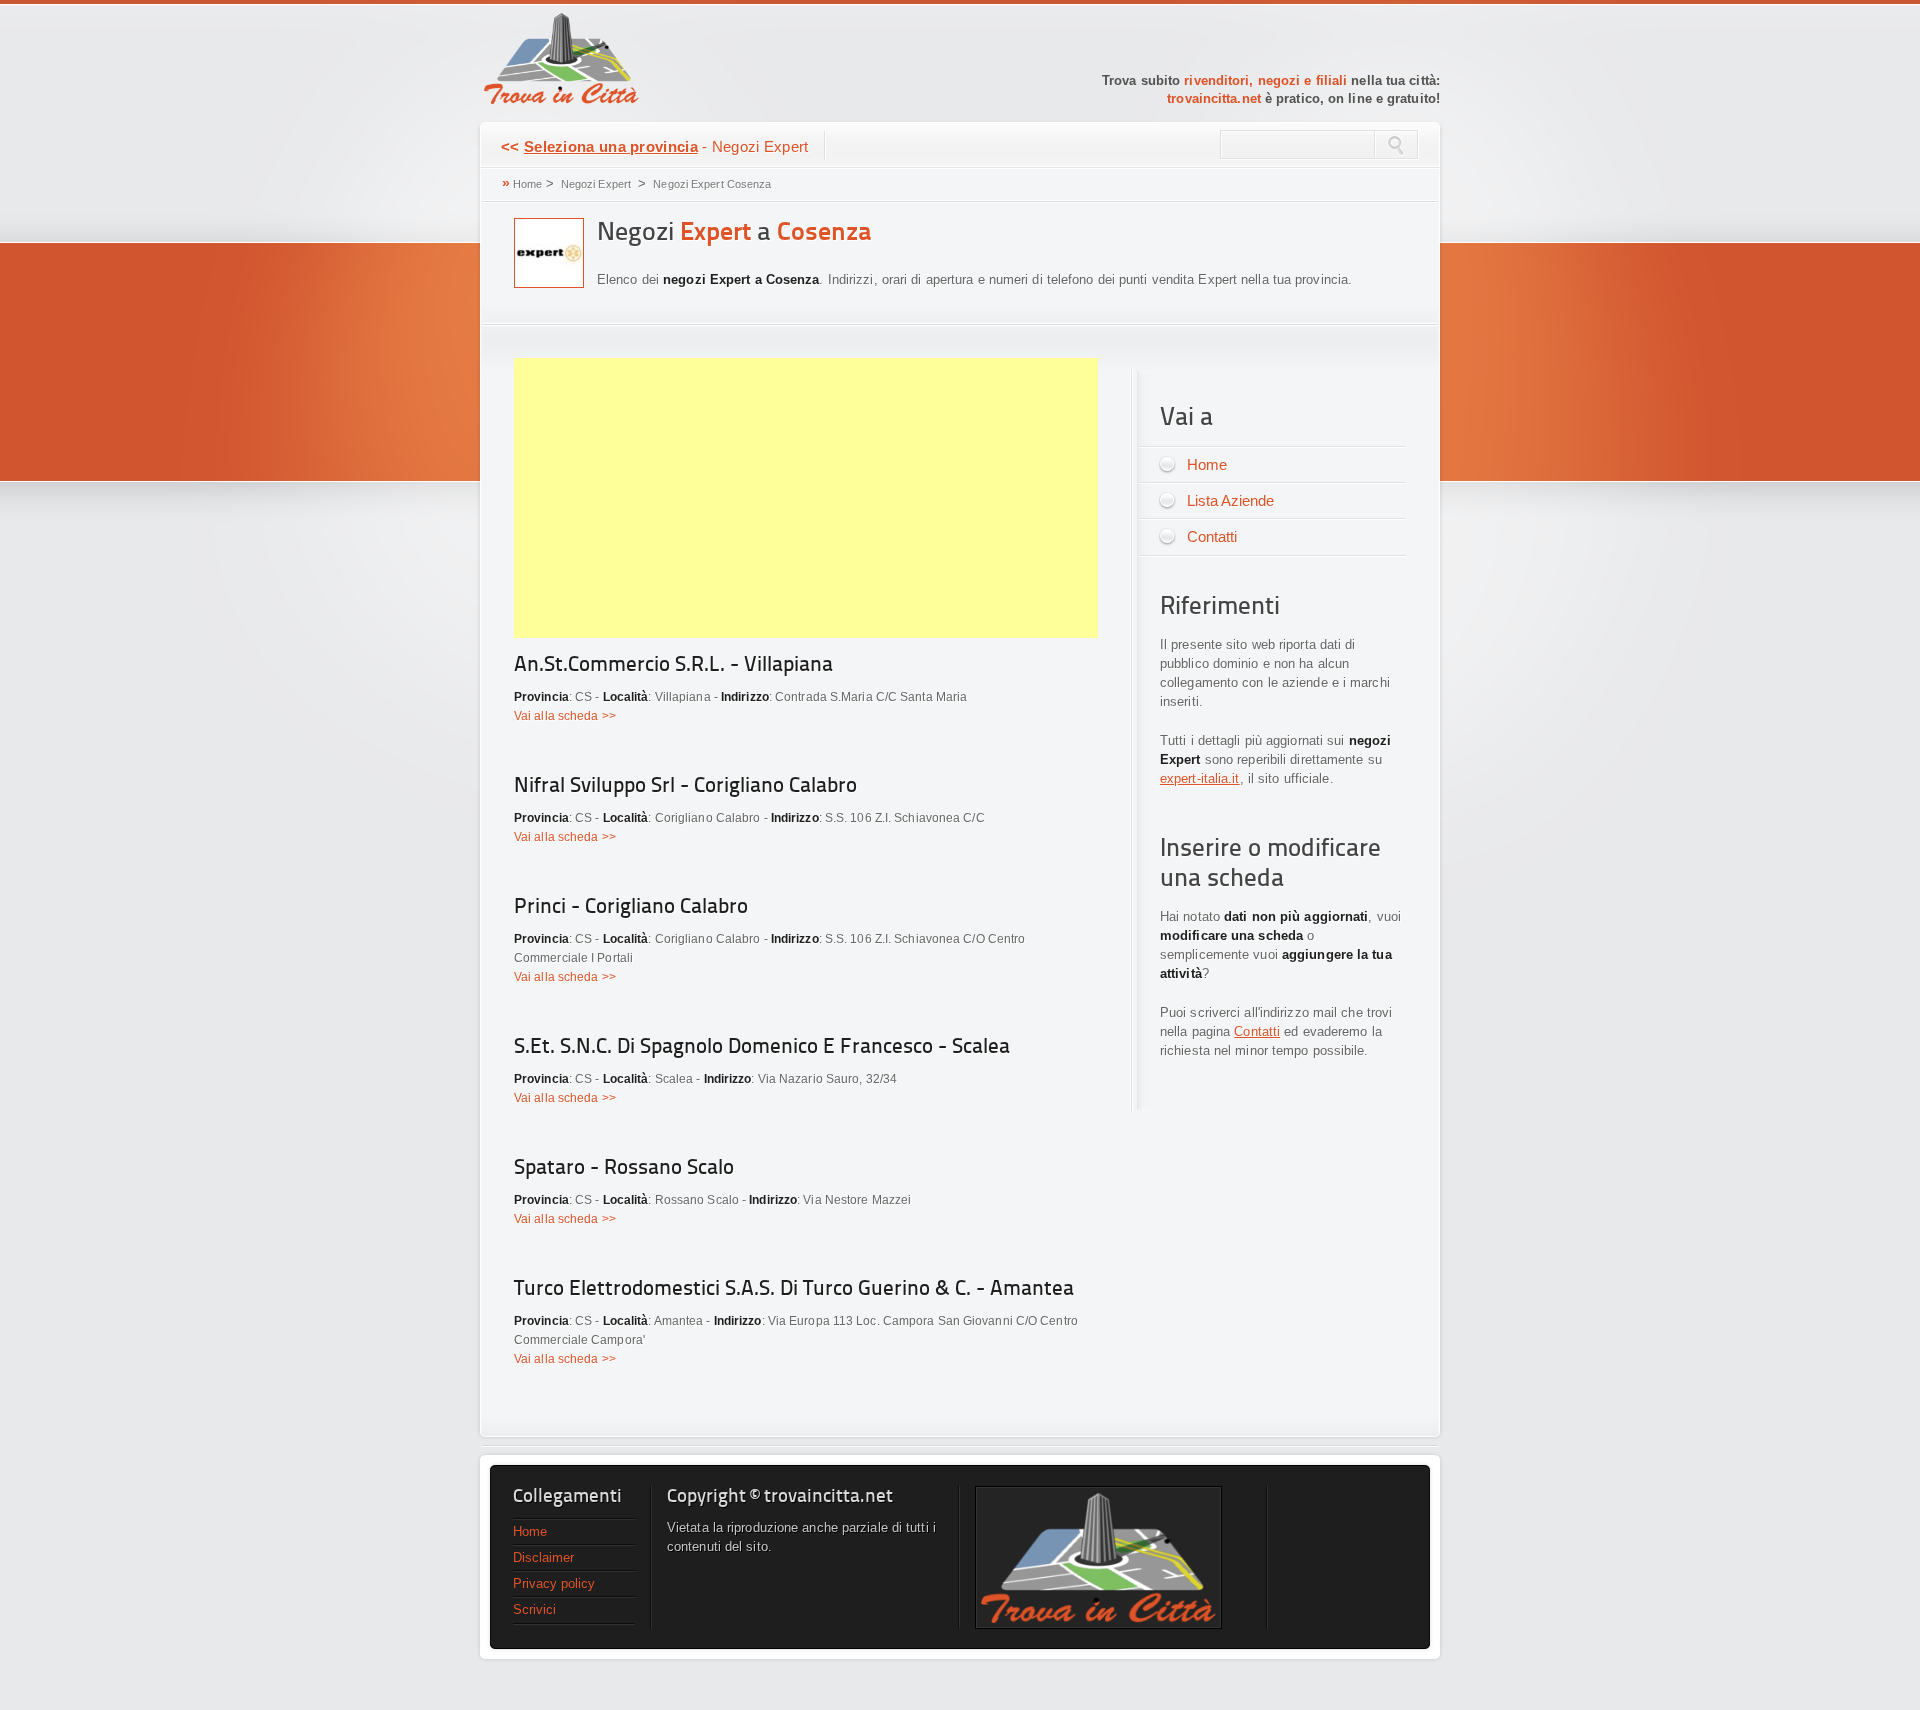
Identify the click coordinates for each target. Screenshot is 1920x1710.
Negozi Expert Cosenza (712, 184)
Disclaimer (543, 1557)
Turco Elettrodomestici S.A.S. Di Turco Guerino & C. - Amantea (794, 1289)
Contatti (1212, 536)
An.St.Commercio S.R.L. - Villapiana (673, 665)
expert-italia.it (1200, 778)
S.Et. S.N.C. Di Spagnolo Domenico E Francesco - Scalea (762, 1047)
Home (527, 184)
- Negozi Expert (655, 146)
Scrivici (534, 1609)
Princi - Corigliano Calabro (631, 907)
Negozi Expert (596, 184)
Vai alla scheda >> (565, 716)
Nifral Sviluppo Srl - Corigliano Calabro (685, 786)
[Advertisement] (806, 498)
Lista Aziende (1230, 500)
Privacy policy (554, 1583)
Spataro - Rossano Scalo (624, 1168)
